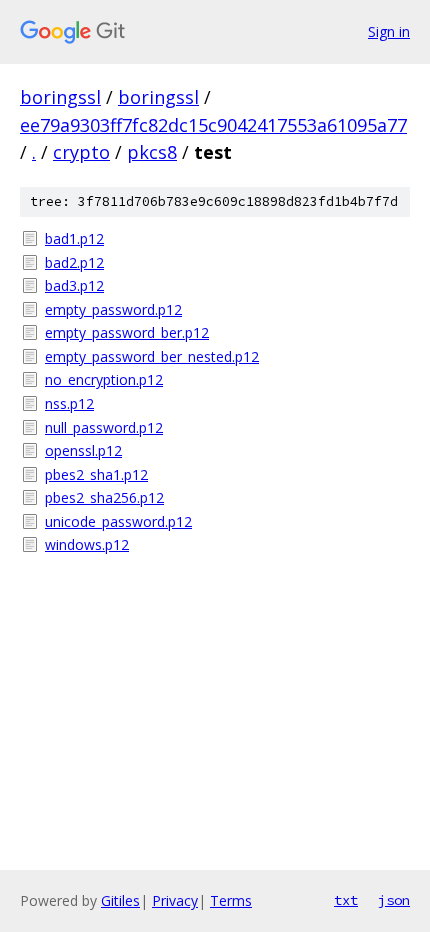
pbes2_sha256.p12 (104, 497)
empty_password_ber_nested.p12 (152, 356)
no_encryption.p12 (104, 379)
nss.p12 (69, 403)
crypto (81, 152)
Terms (231, 900)
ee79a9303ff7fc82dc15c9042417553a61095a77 (213, 125)
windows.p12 (87, 544)
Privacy (175, 900)
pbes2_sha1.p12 (96, 474)
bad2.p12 (74, 262)
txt (346, 900)
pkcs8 (152, 152)
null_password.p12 (104, 427)
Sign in (389, 31)
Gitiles (120, 900)
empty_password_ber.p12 (127, 332)
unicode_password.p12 (118, 521)
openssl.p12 (83, 450)
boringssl (60, 97)
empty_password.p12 (113, 309)
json (394, 900)
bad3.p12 (74, 285)
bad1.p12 (74, 238)
